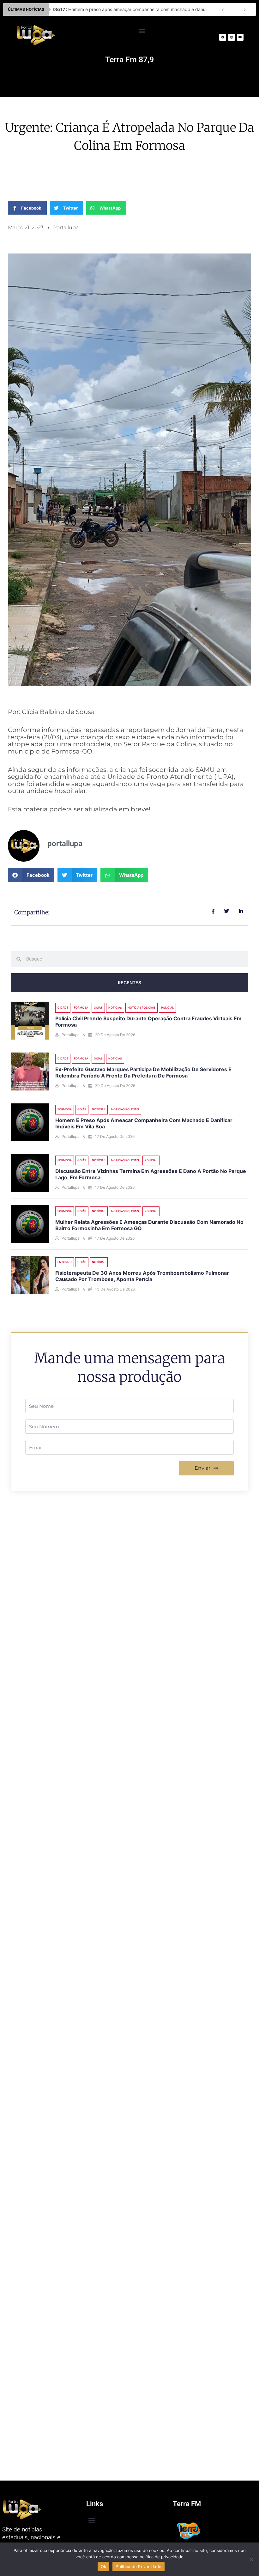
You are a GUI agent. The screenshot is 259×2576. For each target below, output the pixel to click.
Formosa (81, 1007)
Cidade (63, 1007)
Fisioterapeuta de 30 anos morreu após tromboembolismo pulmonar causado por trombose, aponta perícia (142, 1276)
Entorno (65, 1262)
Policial (167, 1007)
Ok (104, 2567)
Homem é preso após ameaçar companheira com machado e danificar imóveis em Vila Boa (132, 9)
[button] (142, 31)
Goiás (98, 1007)
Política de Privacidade (139, 2567)
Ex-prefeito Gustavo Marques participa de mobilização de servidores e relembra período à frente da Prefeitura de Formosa (143, 1073)
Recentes (129, 983)
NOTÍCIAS (115, 1007)
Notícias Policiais (142, 1007)
